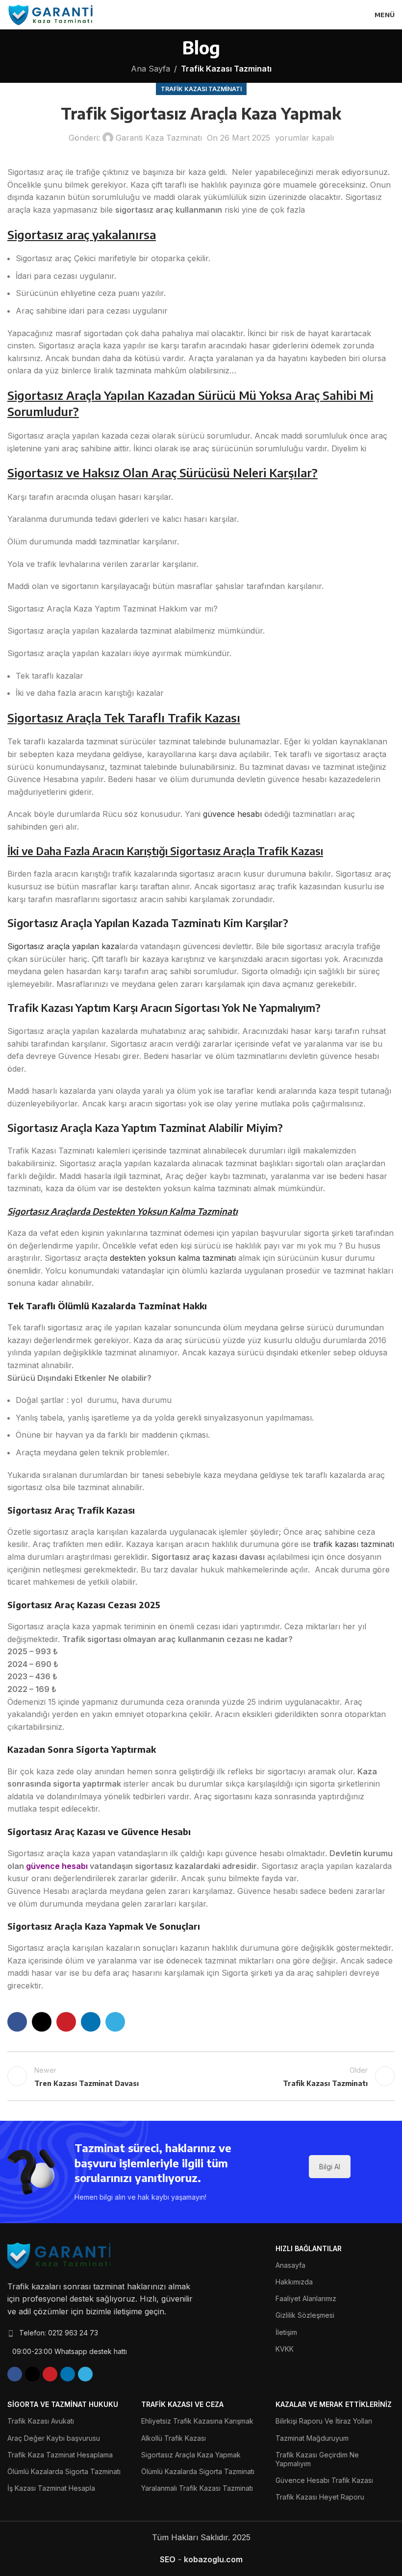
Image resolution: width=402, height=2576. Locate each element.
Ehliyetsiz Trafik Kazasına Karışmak (197, 2421)
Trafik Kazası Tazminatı (226, 69)
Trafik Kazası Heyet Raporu (320, 2497)
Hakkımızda (294, 2282)
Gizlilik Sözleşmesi (305, 2315)
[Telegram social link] (115, 2022)
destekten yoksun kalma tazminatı (173, 1258)
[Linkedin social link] (91, 2022)
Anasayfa (290, 2265)
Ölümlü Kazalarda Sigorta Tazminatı (64, 2471)
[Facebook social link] (17, 2022)
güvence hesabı (231, 814)
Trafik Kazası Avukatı (41, 2421)
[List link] (100, 2333)
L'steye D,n (201, 2076)
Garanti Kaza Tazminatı (159, 138)
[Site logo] (51, 14)
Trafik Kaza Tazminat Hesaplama (60, 2455)
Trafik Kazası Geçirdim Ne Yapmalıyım (317, 2459)
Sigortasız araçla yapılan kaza (63, 946)
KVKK (285, 2349)
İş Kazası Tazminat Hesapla (51, 2488)
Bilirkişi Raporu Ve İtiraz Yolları (324, 2421)
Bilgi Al (330, 2167)
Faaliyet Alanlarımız (306, 2298)
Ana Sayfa (151, 69)
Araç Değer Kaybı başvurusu (54, 2438)
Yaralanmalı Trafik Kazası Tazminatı (197, 2488)
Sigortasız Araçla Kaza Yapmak (191, 2455)
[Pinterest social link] (66, 2022)
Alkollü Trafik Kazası (174, 2438)
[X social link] (42, 2022)
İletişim (286, 2332)
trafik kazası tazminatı (354, 1544)
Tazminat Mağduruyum (312, 2438)
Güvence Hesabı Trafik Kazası (324, 2480)
